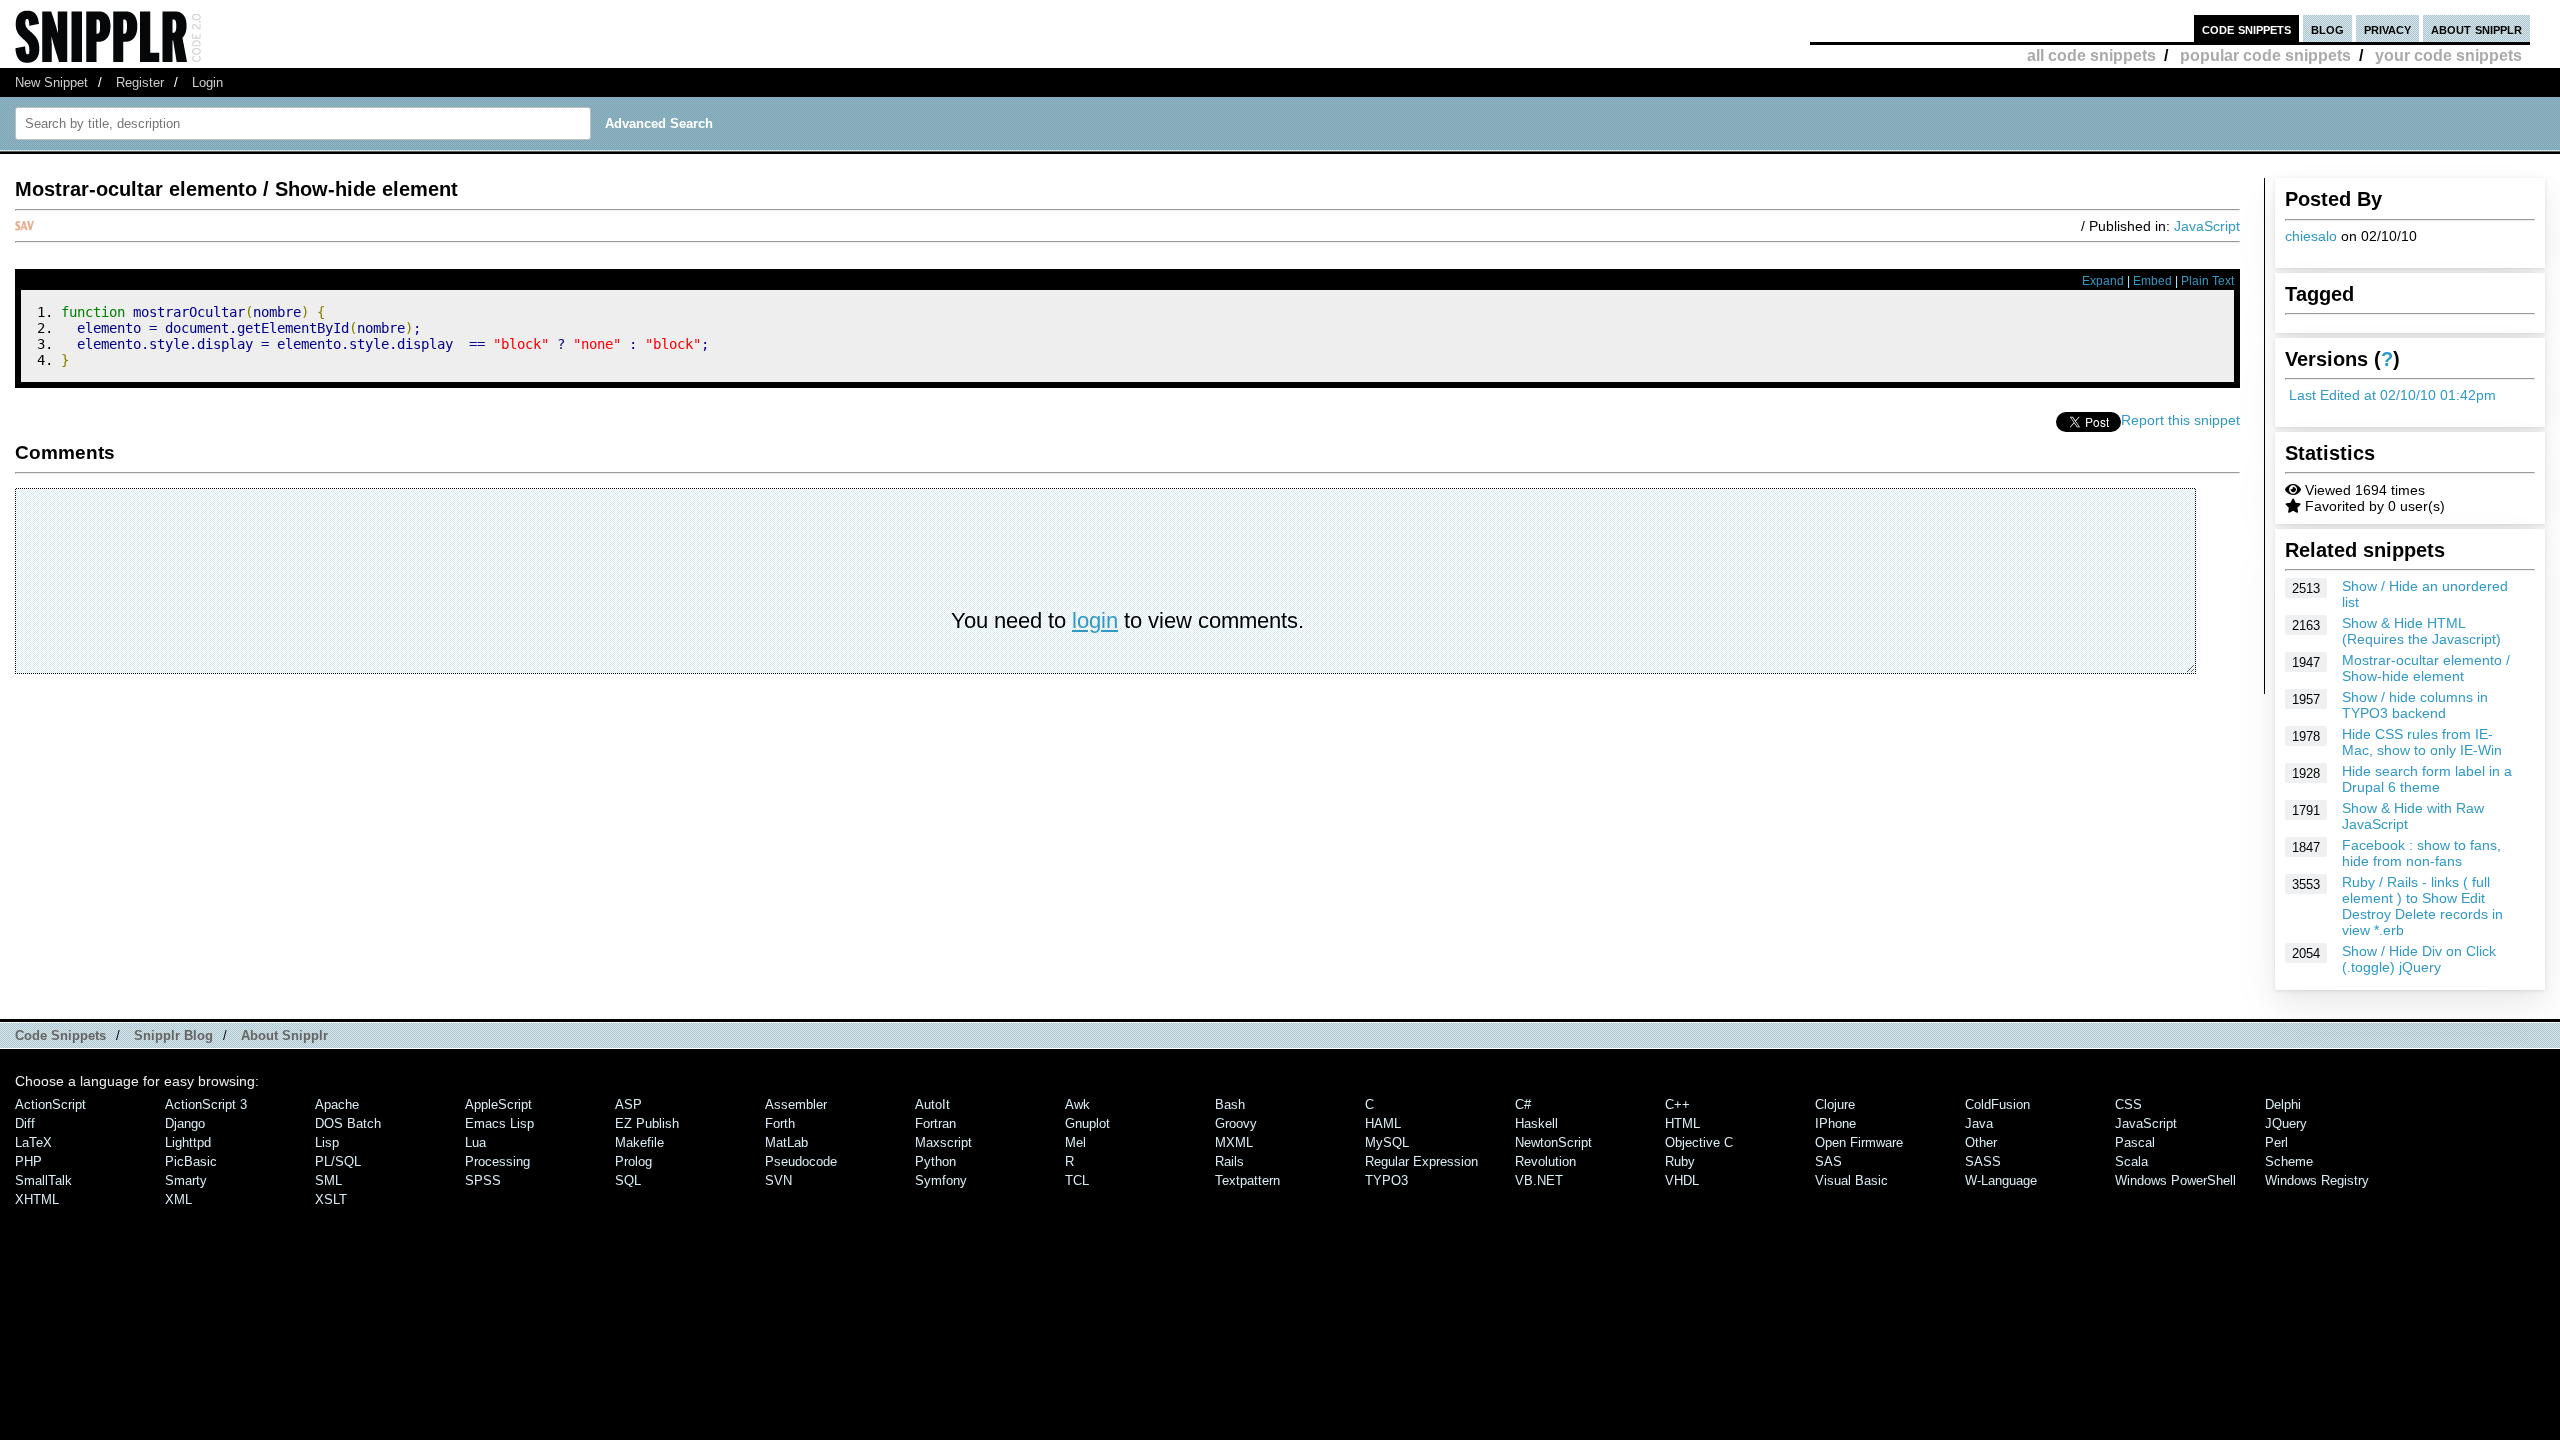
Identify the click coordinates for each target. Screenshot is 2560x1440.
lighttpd (188, 1142)
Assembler (796, 1104)
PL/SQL (338, 1161)
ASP (628, 1104)
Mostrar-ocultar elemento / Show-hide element (2426, 668)
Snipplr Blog (173, 1035)
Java (1979, 1123)
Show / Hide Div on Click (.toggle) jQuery (2419, 959)
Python (935, 1161)
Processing (497, 1161)
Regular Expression (1421, 1161)
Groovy (1236, 1123)
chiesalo (2311, 236)
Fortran (935, 1123)
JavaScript (2207, 226)
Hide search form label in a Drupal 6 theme (2427, 779)
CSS (2128, 1104)
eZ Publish (647, 1123)
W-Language (2001, 1180)
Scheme (2289, 1161)
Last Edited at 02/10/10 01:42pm (2392, 395)
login (1095, 620)
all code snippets (2091, 55)
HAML (1383, 1123)
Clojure (1835, 1104)
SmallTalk (43, 1180)
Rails (1229, 1161)
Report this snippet (2180, 420)
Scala (2131, 1161)
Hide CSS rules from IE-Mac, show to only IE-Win (2422, 742)
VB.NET (1539, 1180)
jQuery (2286, 1123)
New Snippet (51, 82)
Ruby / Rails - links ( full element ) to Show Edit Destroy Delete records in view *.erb (2422, 906)
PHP (28, 1161)
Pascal (2135, 1142)
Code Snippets (60, 1035)
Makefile (639, 1142)
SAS (1828, 1161)
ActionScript (50, 1104)
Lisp (327, 1142)
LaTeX (33, 1142)
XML (178, 1199)
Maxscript (943, 1142)
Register (140, 82)
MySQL (1387, 1142)
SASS (1983, 1161)
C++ (1677, 1104)
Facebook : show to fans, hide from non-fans (2421, 853)
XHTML (37, 1199)
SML (328, 1180)
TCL (1077, 1180)
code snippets (2246, 28)
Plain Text (2207, 281)
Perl (2276, 1142)
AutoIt (932, 1104)
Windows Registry (2317, 1180)
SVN (778, 1180)
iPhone (1835, 1123)
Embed (2152, 281)
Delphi (2283, 1104)
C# (1523, 1104)
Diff (25, 1123)
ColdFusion (1997, 1104)
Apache (337, 1104)
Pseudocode (801, 1161)
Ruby (1680, 1161)
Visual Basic (1851, 1180)
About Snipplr (284, 1035)
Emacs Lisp (499, 1123)
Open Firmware (1859, 1142)
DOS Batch (348, 1123)
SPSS (483, 1180)
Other (1981, 1142)
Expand (2103, 281)
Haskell (1536, 1123)
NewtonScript (1553, 1142)
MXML (1234, 1142)
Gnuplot (1087, 1123)
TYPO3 (1386, 1180)
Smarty (186, 1180)
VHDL (1682, 1180)
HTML (1682, 1123)
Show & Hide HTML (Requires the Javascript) (2421, 631)
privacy (2387, 28)
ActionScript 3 (206, 1104)
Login (207, 82)
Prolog (633, 1161)
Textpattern (1247, 1180)
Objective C (1699, 1142)
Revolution (1545, 1161)
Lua (475, 1142)
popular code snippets (2265, 55)
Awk (1077, 1104)
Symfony (941, 1180)
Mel (1075, 1142)
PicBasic (191, 1161)
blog (2327, 28)
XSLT (331, 1199)
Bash (1230, 1104)
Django (185, 1123)
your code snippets (2448, 55)
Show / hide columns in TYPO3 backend (2415, 705)
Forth (780, 1123)
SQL (628, 1180)
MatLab (786, 1142)
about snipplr (2476, 28)
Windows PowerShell (2175, 1180)
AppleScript (498, 1104)
